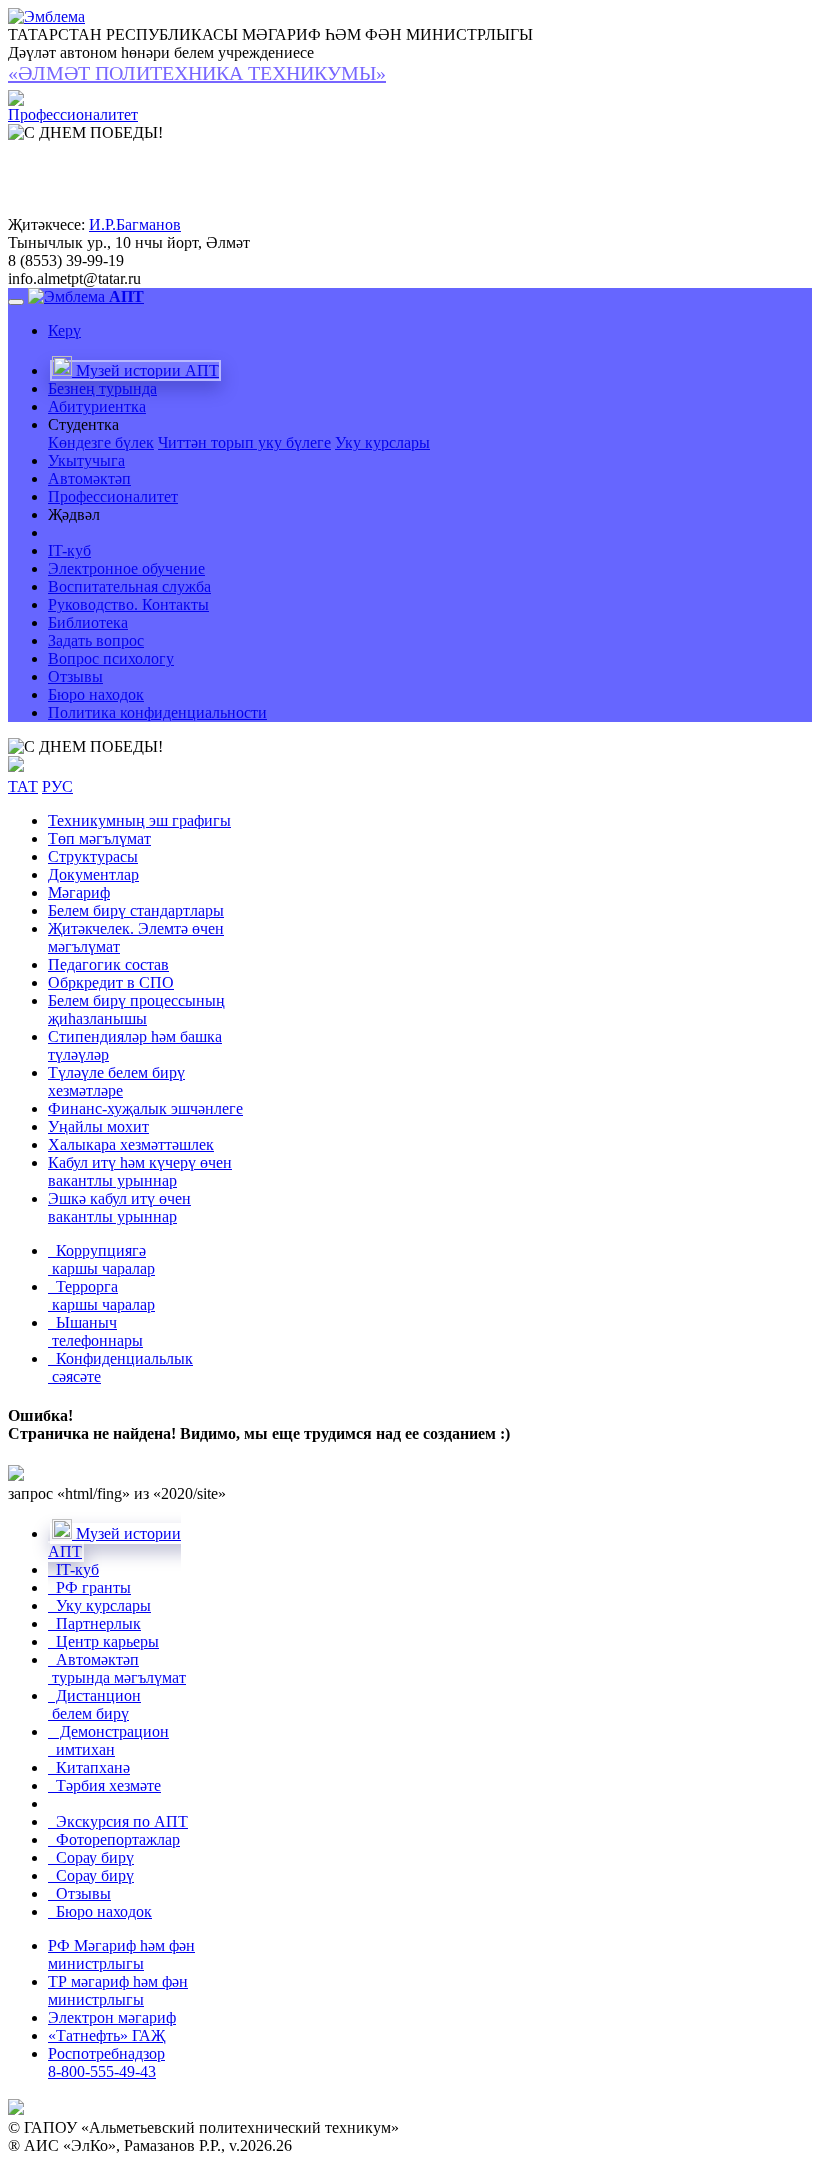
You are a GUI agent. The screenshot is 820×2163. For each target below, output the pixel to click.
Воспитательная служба (129, 586)
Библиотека (88, 622)
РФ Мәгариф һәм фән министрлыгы (121, 1954)
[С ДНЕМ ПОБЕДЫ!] (85, 747)
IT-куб (69, 550)
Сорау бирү (91, 1857)
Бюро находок (96, 694)
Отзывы (75, 676)
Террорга (101, 1295)
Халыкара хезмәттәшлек (131, 1144)
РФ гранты (89, 1587)
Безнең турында (102, 388)
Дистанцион (94, 1704)
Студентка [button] (83, 424)
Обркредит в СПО (111, 982)
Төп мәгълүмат (99, 838)
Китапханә (89, 1767)
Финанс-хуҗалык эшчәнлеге (145, 1108)
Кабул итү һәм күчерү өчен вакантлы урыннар (140, 1171)
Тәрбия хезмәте (104, 1785)
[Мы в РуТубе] (16, 766)
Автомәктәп (89, 478)
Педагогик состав (108, 964)
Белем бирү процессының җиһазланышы (136, 1009)
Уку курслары (382, 442)
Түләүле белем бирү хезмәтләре (116, 1081)
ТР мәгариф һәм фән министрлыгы (118, 1990)
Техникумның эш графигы (139, 820)
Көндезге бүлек (101, 442)
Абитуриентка (97, 406)
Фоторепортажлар (114, 1839)
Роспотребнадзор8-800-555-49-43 (106, 2062)
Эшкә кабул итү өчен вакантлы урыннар (119, 1207)
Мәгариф (79, 892)
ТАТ (23, 786)
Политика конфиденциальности (157, 712)
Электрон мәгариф (112, 2017)
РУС (57, 786)
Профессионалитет (113, 496)
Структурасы (93, 856)
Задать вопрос (96, 640)
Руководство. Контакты (128, 604)
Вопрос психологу (111, 658)
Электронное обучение (126, 568)
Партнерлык (94, 1623)
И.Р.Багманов (135, 224)
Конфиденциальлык (120, 1367)
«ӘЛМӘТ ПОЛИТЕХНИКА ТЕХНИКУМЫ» (197, 73)
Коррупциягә (101, 1259)
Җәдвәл (74, 514)
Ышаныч (95, 1331)
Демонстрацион (108, 1740)
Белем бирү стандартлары (136, 910)
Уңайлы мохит (98, 1126)
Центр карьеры (103, 1641)
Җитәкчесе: (46, 224)
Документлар (93, 874)
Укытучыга (86, 460)
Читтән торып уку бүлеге (244, 442)
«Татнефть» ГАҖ (106, 2035)
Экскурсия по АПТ (118, 1821)
